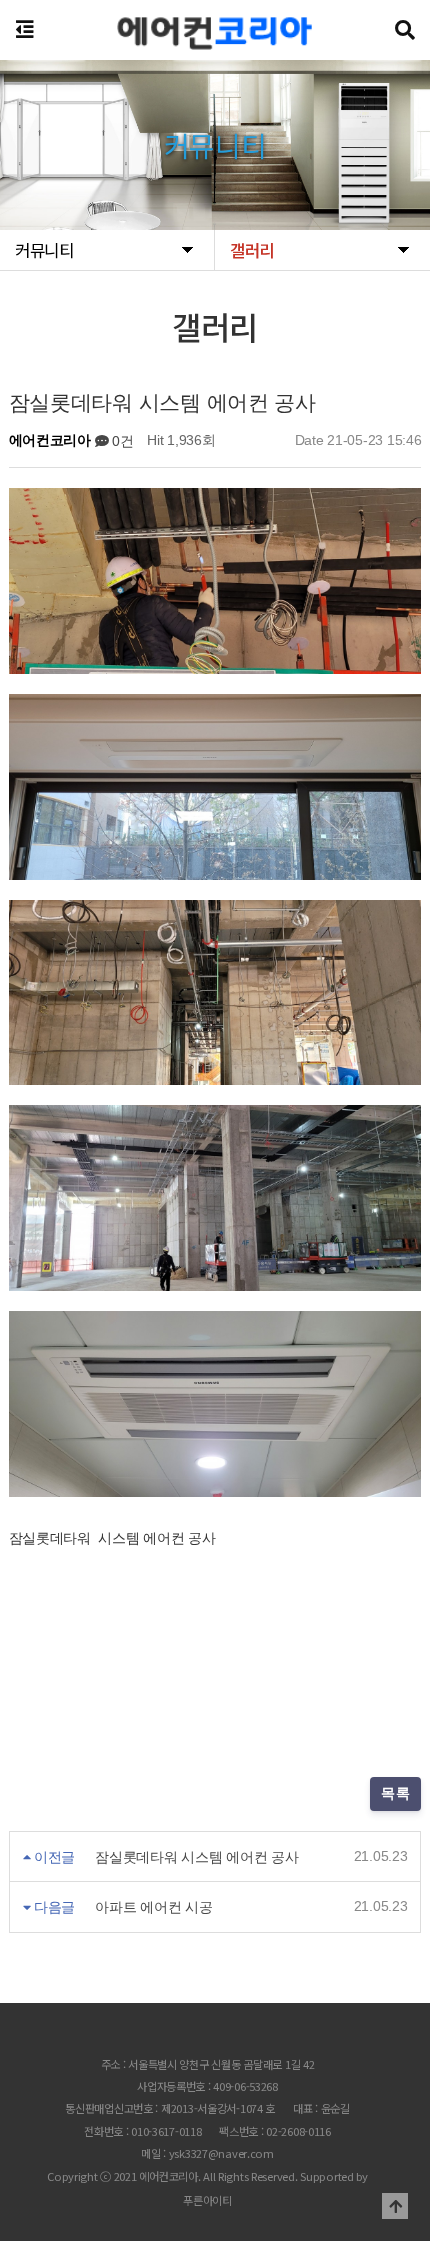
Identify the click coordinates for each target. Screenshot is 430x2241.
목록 (396, 1793)
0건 (120, 441)
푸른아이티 (207, 2200)
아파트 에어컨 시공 (153, 1907)
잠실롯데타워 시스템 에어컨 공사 (196, 1857)
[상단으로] (395, 2206)
